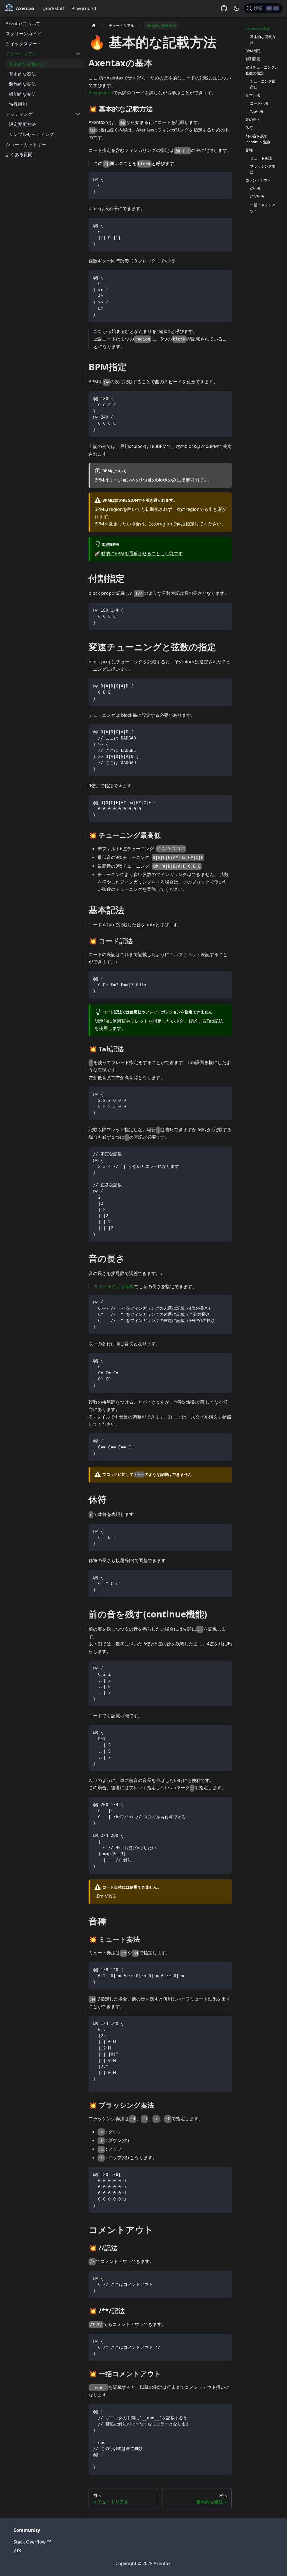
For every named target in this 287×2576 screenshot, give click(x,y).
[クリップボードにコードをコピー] (225, 179)
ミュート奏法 (261, 158)
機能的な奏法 (22, 94)
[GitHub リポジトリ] (224, 8)
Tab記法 (257, 111)
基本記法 (253, 95)
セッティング (19, 114)
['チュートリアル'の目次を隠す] (78, 54)
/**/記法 (257, 196)
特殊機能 (18, 104)
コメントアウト (258, 180)
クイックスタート (24, 44)
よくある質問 (19, 154)
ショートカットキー (26, 144)
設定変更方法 (22, 124)
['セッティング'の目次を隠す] (78, 114)
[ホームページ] (94, 26)
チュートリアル (21, 54)
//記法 (255, 188)
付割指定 (253, 59)
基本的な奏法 (22, 74)
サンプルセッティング (31, 134)
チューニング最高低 (263, 84)
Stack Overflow (30, 2542)
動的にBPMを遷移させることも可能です (142, 553)
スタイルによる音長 (114, 1286)
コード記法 (259, 103)
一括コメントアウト (263, 208)
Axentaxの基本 (258, 29)
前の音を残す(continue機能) (258, 139)
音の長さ (253, 119)
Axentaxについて (23, 24)
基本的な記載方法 (27, 64)
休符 (249, 128)
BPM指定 (253, 51)
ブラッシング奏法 (263, 169)
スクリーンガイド (24, 34)
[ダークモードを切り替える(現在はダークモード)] (236, 8)
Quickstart (54, 8)
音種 (249, 150)
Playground (84, 8)
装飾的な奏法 (22, 84)
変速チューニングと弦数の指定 (262, 70)
